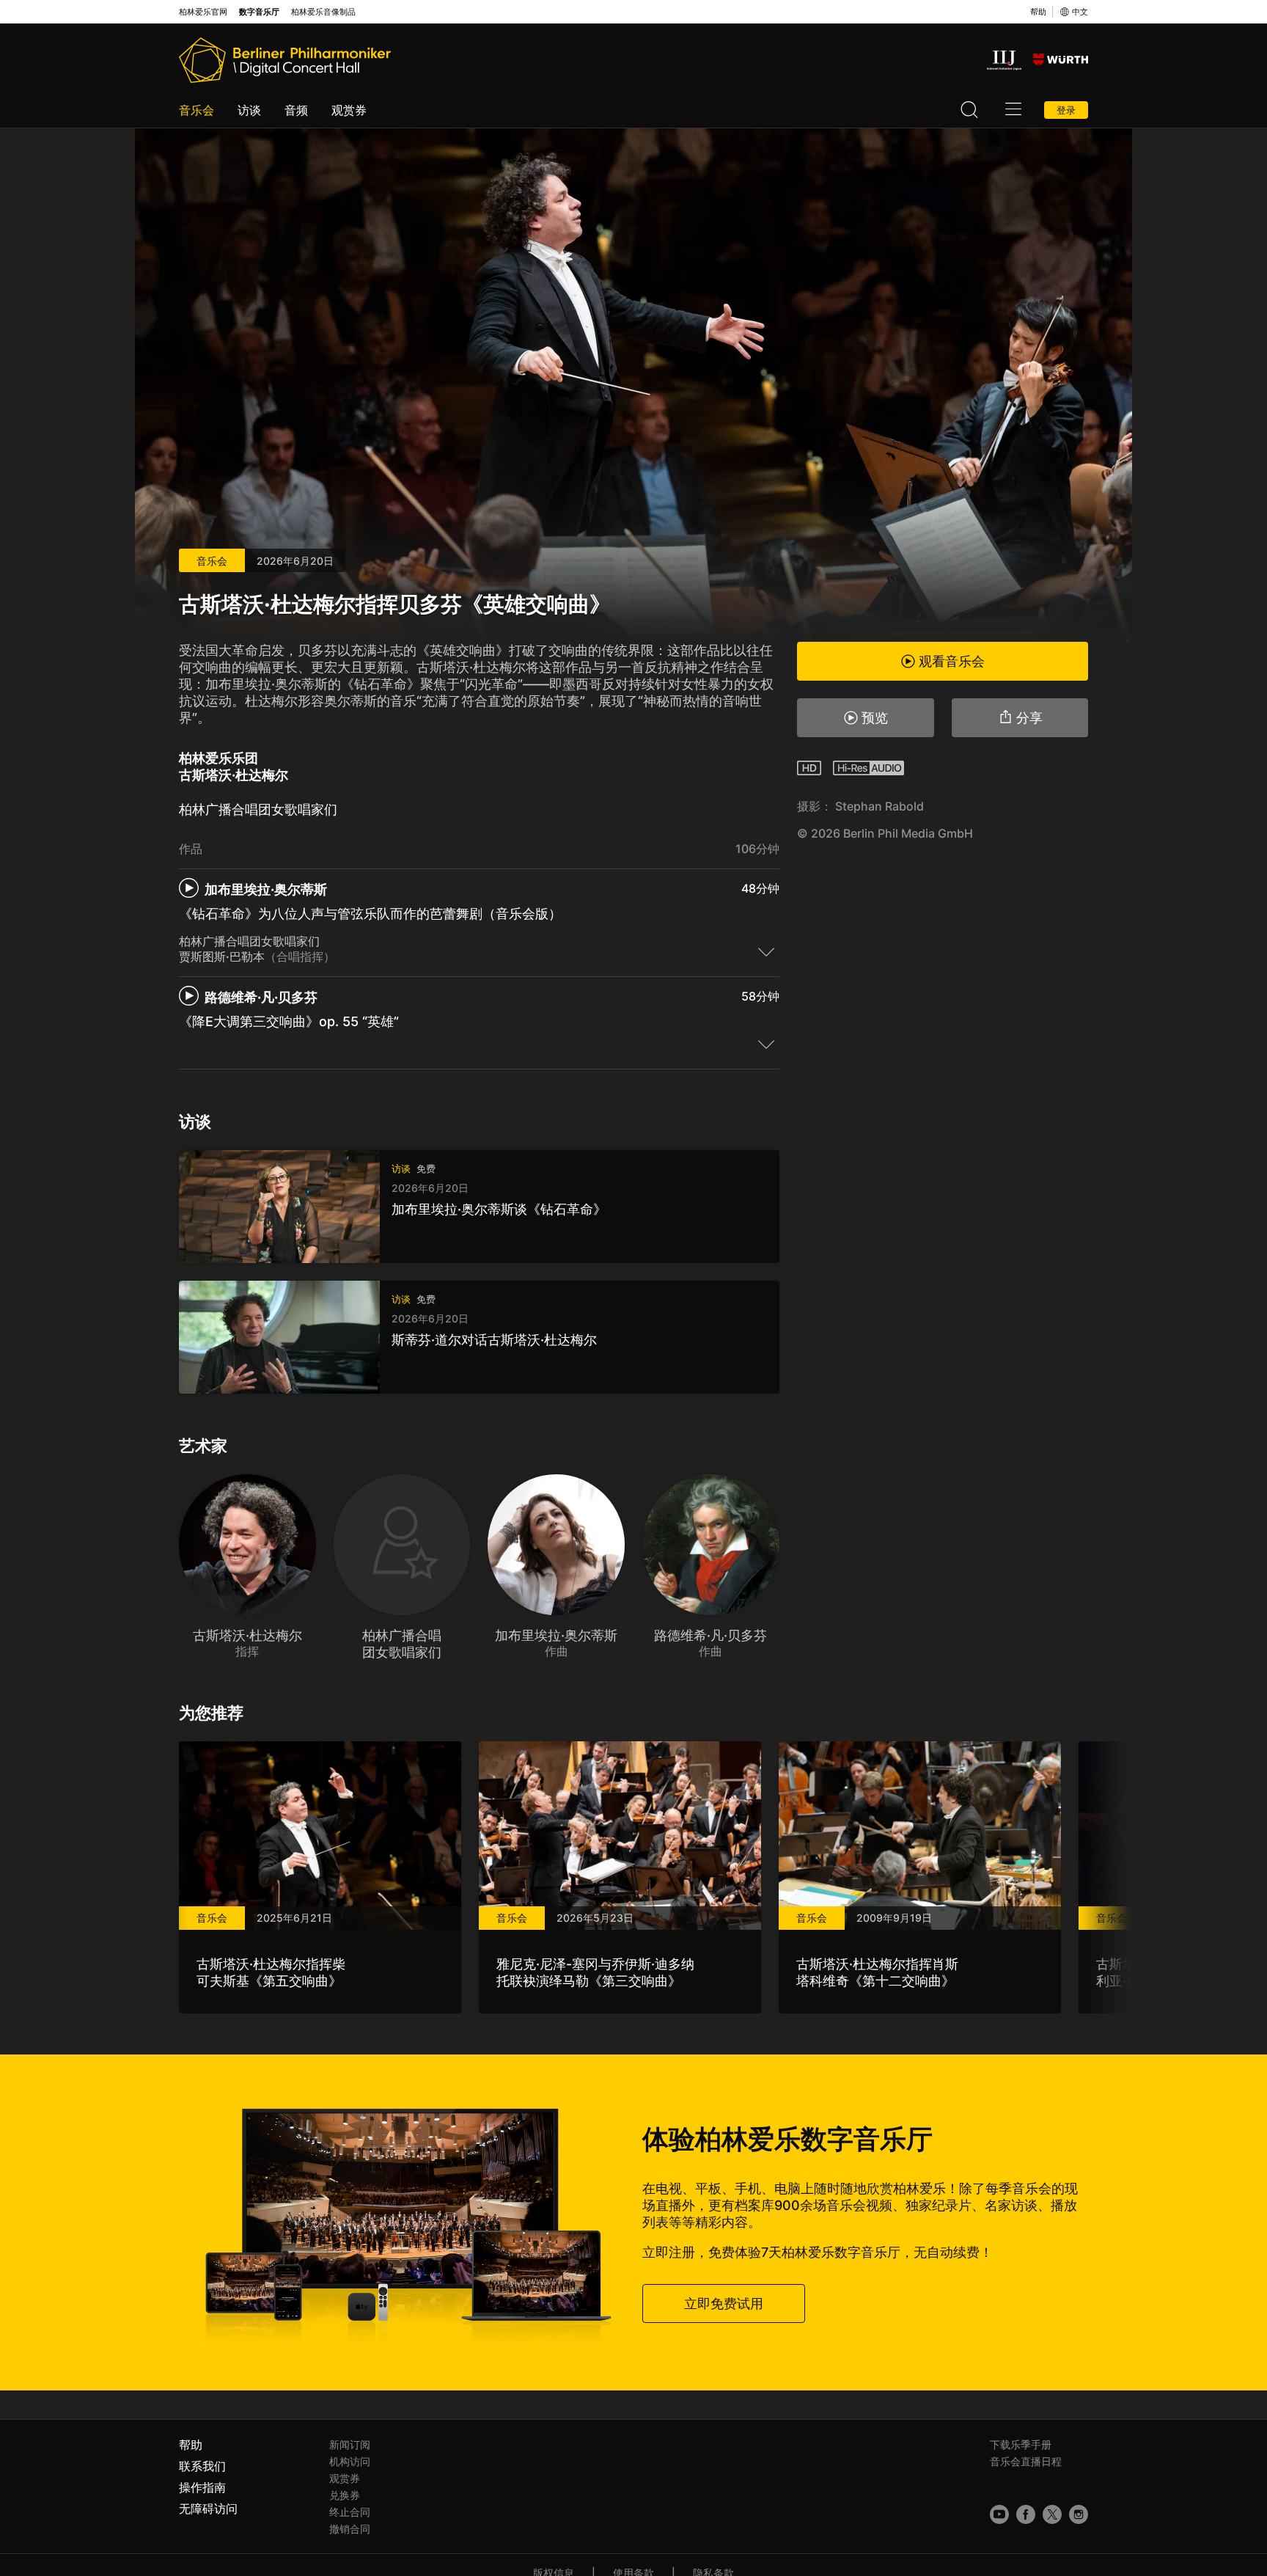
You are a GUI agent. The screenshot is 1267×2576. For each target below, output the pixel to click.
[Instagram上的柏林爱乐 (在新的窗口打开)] (1079, 2514)
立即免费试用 (724, 2304)
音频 (296, 110)
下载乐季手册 (1021, 2444)
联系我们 (202, 2466)
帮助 (1038, 12)
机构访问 (350, 2461)
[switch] (766, 951)
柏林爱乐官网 (203, 12)
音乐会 (197, 110)
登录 (1066, 110)
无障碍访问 (208, 2509)
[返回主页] (285, 60)
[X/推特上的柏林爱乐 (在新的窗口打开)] (1052, 2514)
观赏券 (349, 110)
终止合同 (350, 2512)
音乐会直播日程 (1026, 2461)
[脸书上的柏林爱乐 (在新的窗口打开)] (1026, 2514)
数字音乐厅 (259, 12)
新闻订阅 (350, 2444)
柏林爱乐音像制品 (323, 12)
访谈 (249, 110)
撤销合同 (350, 2529)
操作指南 (202, 2487)
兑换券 (345, 2495)
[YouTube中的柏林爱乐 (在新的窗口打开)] (999, 2514)
